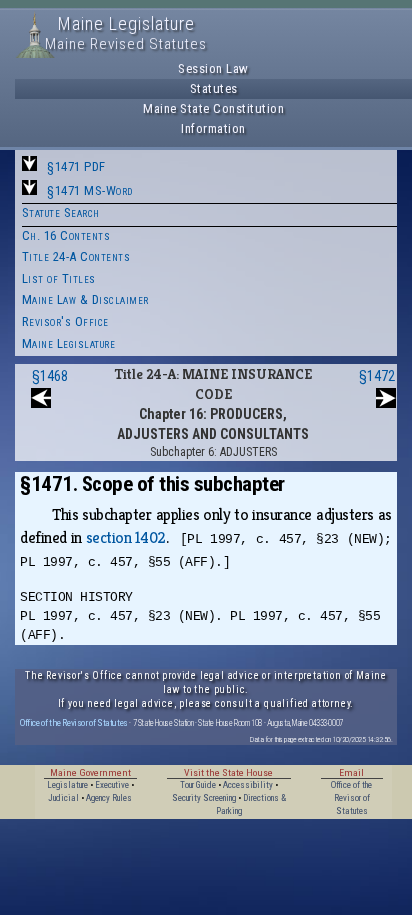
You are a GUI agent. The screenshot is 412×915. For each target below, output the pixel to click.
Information (213, 128)
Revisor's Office (65, 321)
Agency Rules (109, 798)
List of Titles (59, 278)
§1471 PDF (76, 166)
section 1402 (126, 537)
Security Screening (204, 798)
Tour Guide (198, 785)
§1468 (50, 376)
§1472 (377, 376)
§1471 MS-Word (90, 190)
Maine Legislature (69, 343)
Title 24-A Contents (76, 256)
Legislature (67, 785)
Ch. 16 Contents (66, 235)
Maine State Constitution (213, 108)
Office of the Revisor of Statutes (74, 722)
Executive (112, 785)
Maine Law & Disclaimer (85, 299)
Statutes (214, 88)
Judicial (63, 798)
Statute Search (61, 212)
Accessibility (248, 785)
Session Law (213, 68)
